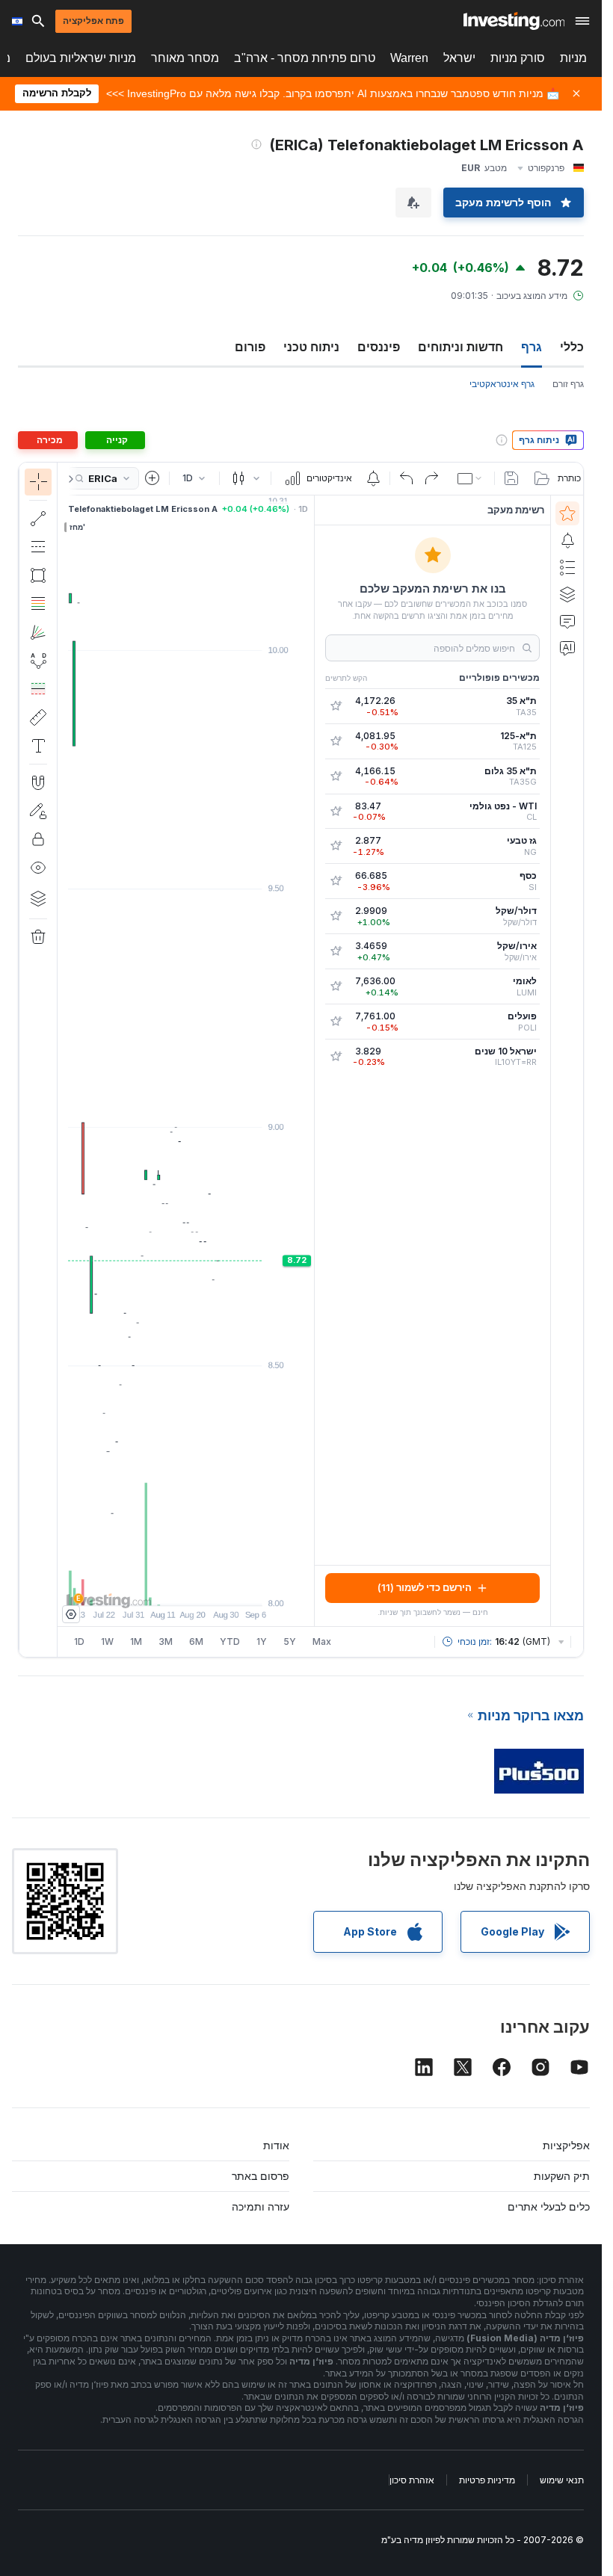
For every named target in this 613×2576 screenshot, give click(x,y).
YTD (230, 1641)
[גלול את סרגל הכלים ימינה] (68, 479)
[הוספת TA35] (336, 706)
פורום (250, 347)
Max (322, 1641)
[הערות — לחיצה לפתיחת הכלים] (38, 746)
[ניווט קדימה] (206, 1587)
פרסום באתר (261, 2176)
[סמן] (38, 482)
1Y (262, 1641)
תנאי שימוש (562, 2480)
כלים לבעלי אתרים (549, 2206)
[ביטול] (407, 478)
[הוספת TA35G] (336, 776)
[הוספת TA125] (336, 741)
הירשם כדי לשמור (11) (425, 1587)
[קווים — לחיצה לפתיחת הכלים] (38, 519)
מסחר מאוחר (185, 58)
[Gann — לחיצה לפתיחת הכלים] (38, 632)
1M (136, 1641)
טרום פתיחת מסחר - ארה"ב (305, 58)
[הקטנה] (146, 1587)
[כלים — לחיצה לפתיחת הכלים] (38, 717)
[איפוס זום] (227, 1587)
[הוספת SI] (336, 881)
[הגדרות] (71, 1614)
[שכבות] (38, 898)
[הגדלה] (166, 1587)
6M (196, 1641)
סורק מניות (518, 58)
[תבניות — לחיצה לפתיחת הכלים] (38, 661)
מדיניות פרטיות (487, 2480)
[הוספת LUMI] (336, 986)
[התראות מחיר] (373, 478)
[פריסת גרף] (471, 478)
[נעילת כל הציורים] (38, 839)
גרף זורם (568, 384)
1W (107, 1641)
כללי (572, 347)
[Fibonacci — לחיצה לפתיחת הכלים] (38, 604)
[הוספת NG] (336, 846)
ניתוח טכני (311, 347)
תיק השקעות (562, 2176)
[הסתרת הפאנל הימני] (309, 1060)
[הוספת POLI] (336, 1022)
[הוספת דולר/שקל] (336, 916)
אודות (276, 2145)
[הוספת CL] (336, 812)
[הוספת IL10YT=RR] (336, 1057)
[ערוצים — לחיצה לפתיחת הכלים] (38, 547)
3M (166, 1641)
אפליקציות (566, 2145)
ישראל (459, 58)
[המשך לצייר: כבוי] (38, 811)
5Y (290, 1641)
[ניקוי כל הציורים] (38, 937)
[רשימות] (567, 567)
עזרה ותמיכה (261, 2206)
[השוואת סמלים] (153, 478)
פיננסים (379, 347)
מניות (573, 58)
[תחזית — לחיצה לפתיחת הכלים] (38, 689)
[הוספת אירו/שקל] (336, 951)
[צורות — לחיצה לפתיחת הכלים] (38, 575)
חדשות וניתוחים (460, 347)
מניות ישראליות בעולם (81, 58)
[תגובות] (567, 621)
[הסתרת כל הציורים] (38, 868)
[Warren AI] (567, 648)
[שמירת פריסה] (511, 478)
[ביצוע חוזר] (431, 478)
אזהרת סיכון (412, 2480)
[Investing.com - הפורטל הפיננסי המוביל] (514, 21)
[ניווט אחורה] (186, 1587)
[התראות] (567, 540)
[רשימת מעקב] (567, 513)
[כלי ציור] (32, 1060)
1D (79, 1641)
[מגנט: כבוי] (38, 782)
